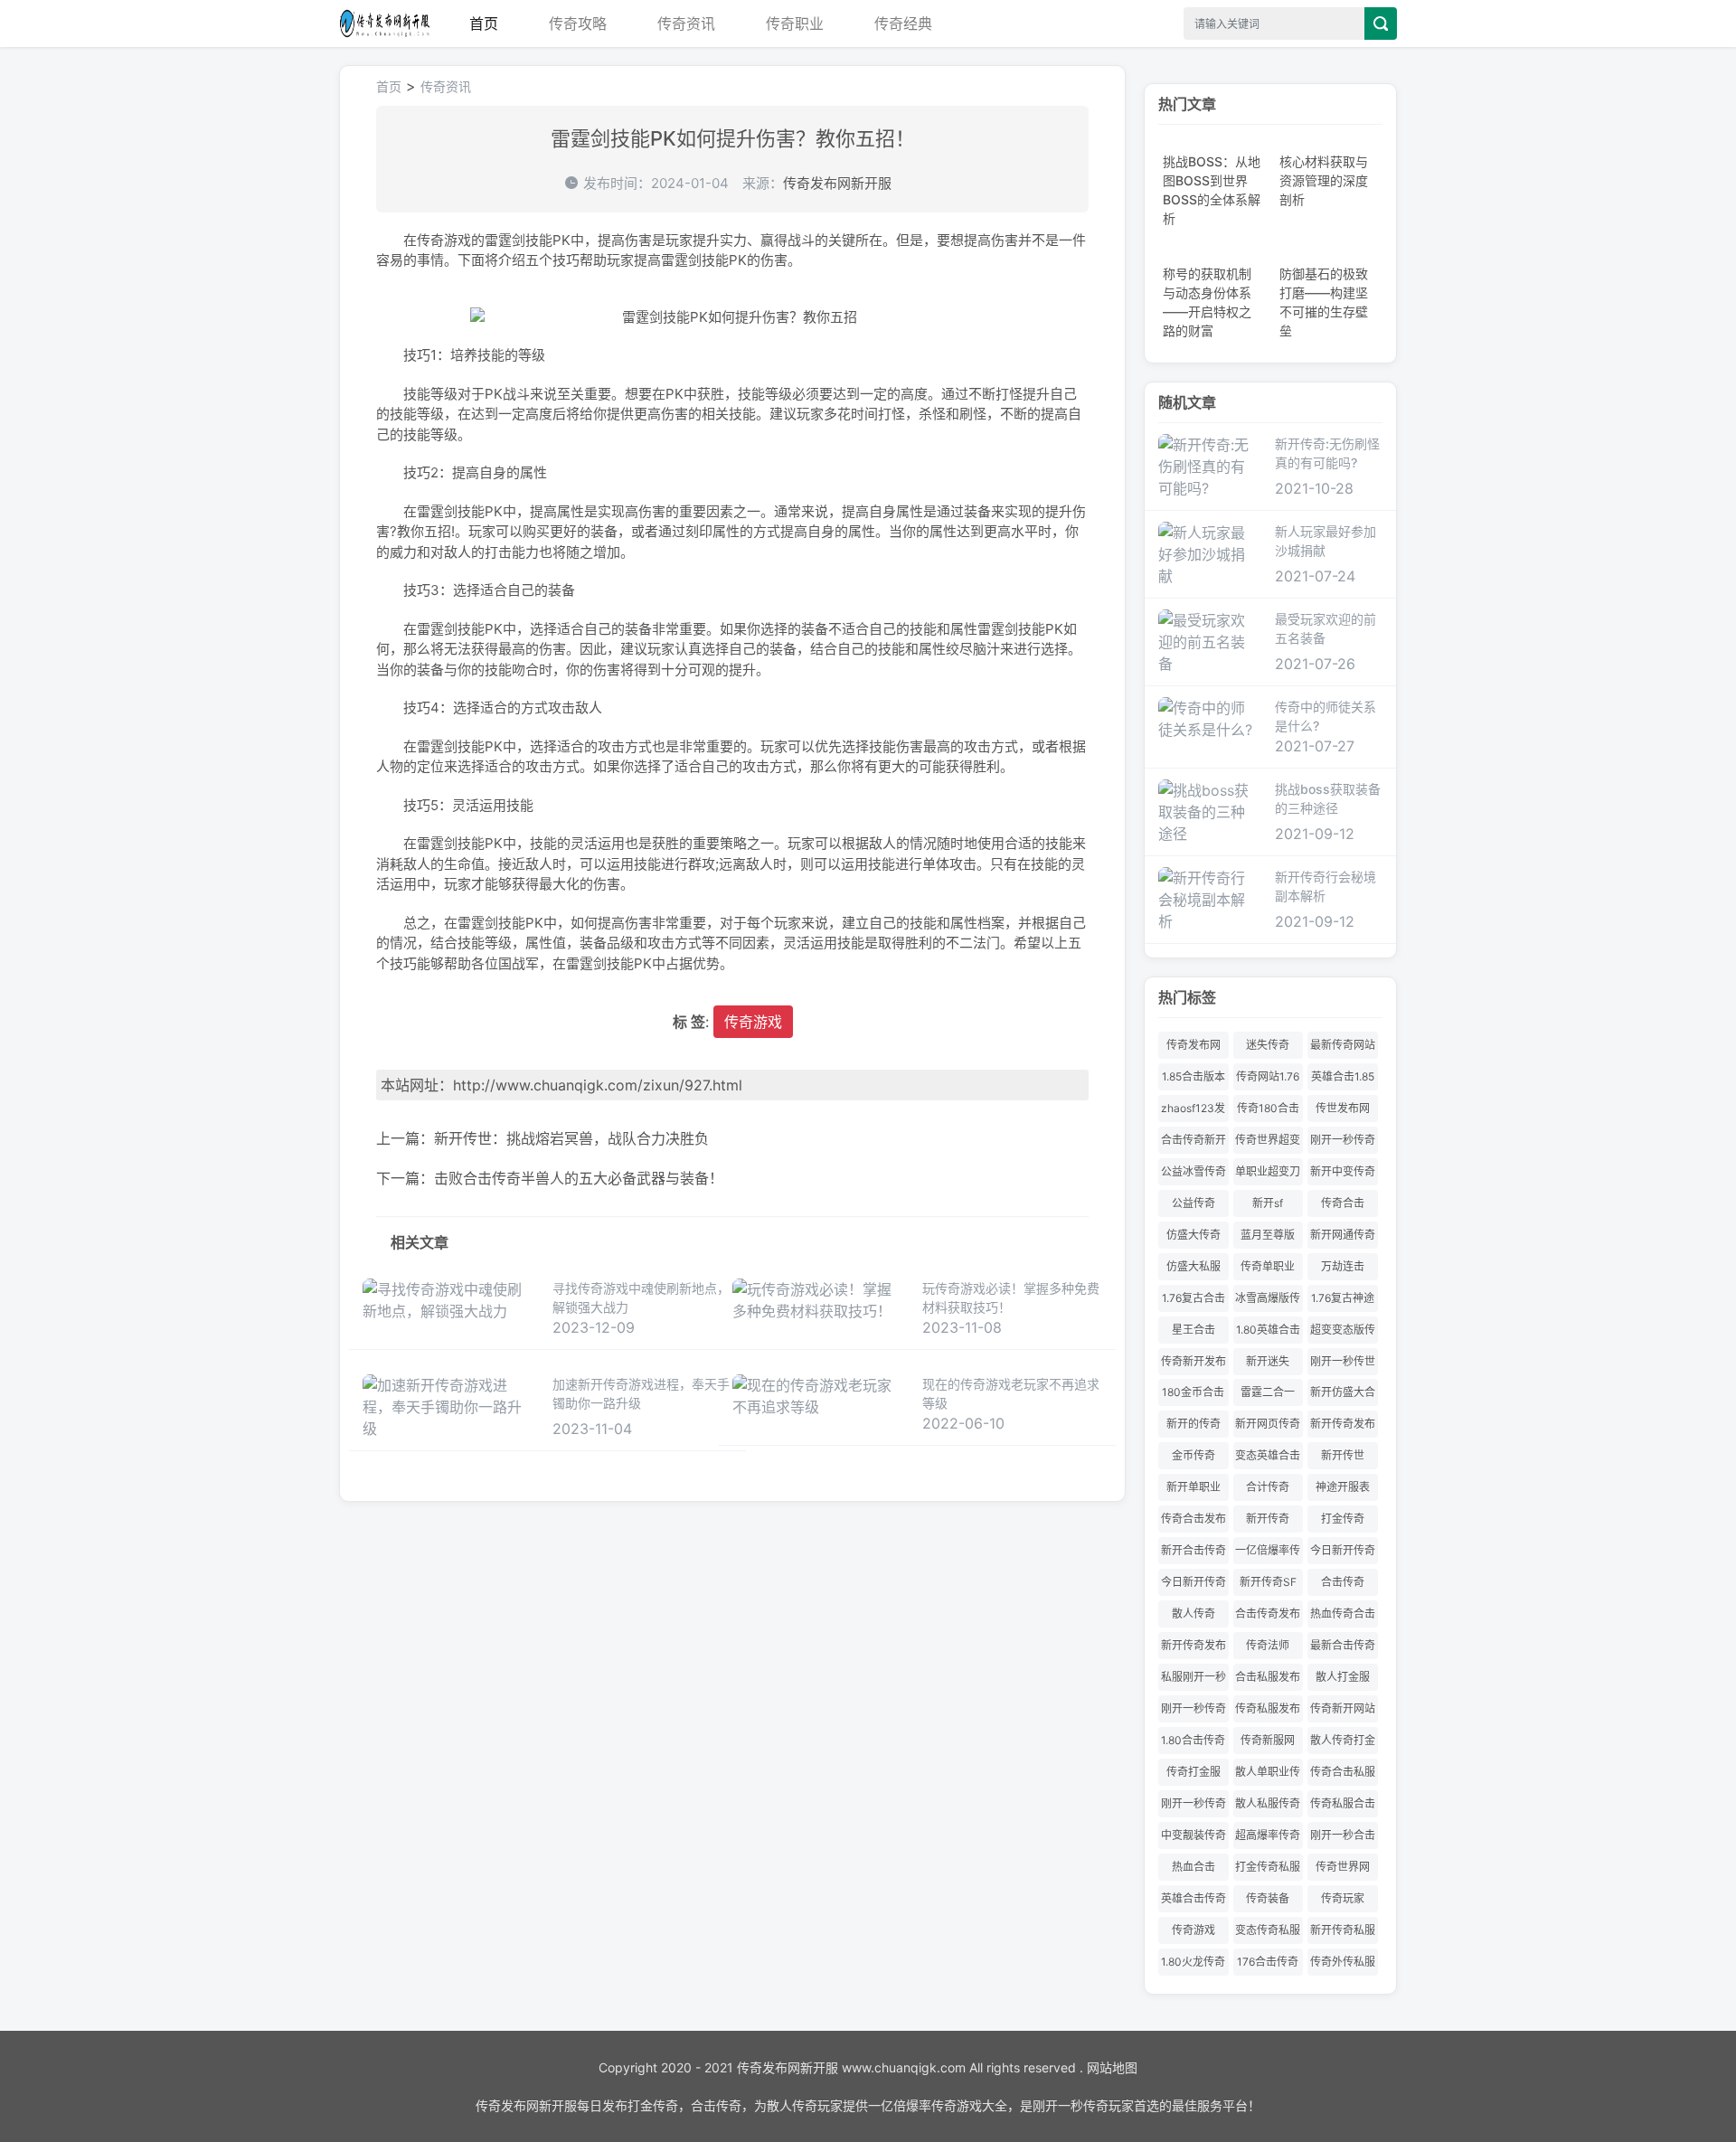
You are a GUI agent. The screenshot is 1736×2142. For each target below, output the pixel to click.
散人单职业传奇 (1268, 1775)
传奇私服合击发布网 (1343, 1807)
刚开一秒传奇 (1193, 1708)
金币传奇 (1193, 1455)
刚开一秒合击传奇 (1343, 1839)
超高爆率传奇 (1268, 1835)
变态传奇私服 (1268, 1930)
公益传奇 (1193, 1203)
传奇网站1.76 (1268, 1076)
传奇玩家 (1343, 1898)
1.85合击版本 (1193, 1076)
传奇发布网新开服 (384, 24)
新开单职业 (1193, 1487)
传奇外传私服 (1343, 1962)
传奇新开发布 (1193, 1361)
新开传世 (1343, 1455)
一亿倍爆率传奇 (1268, 1554)
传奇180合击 (1268, 1108)
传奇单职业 (1268, 1266)
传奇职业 (795, 24)
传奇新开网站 (1343, 1708)
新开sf (1268, 1203)
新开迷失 (1268, 1361)
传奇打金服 (1193, 1772)
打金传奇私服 (1268, 1867)
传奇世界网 (1343, 1867)
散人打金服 (1343, 1677)
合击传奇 (1343, 1582)
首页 (484, 24)
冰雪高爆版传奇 (1268, 1302)
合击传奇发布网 (1268, 1617)
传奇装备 (1268, 1898)
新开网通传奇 (1343, 1235)
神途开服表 (1343, 1487)
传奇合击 (1343, 1203)
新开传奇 (1268, 1519)
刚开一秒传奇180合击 (1343, 1143)
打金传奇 (1343, 1519)
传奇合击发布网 (1193, 1522)
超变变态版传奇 (1343, 1333)
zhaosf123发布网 (1193, 1112)
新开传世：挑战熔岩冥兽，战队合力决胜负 (571, 1138)
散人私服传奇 (1268, 1803)
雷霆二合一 (1268, 1392)
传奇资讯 (686, 24)
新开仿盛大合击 (1343, 1396)
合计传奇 (1268, 1487)
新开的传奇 (1193, 1424)
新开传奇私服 (1343, 1930)
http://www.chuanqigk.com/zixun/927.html (598, 1085)
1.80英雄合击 (1268, 1330)
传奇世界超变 (1268, 1140)
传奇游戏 (753, 1022)
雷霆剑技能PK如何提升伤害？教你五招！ (733, 138)
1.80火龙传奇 (1193, 1962)
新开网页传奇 (1268, 1424)
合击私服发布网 (1268, 1680)
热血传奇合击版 (1343, 1617)
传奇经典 (903, 24)
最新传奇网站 (1343, 1045)
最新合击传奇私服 (1343, 1649)
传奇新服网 (1268, 1740)
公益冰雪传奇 (1193, 1171)
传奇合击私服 (1343, 1772)
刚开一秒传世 (1343, 1361)
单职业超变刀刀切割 (1268, 1175)
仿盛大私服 (1193, 1266)
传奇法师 (1268, 1645)
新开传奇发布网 (1193, 1649)
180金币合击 (1193, 1392)
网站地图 (1112, 2067)
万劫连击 (1343, 1266)
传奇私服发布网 (1268, 1712)
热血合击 (1193, 1867)
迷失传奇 (1268, 1045)
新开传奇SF (1268, 1582)
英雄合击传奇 (1193, 1898)
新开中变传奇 (1343, 1171)
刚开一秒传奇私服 (1193, 1807)
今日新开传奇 (1193, 1582)
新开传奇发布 (1343, 1424)
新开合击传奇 (1193, 1550)
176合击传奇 (1268, 1962)
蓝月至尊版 (1268, 1235)
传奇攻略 (578, 24)
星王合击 (1193, 1330)
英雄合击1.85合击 (1343, 1080)
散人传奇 (1193, 1614)
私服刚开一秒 (1193, 1677)
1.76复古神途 (1343, 1298)
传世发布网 (1343, 1108)
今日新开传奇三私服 (1343, 1554)
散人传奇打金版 (1343, 1744)
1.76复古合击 (1193, 1298)
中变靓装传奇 (1193, 1835)
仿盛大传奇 (1193, 1235)
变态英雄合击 (1268, 1455)
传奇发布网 (1193, 1045)
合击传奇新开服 (1193, 1143)
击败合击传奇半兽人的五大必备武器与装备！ (579, 1178)
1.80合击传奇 (1193, 1740)
